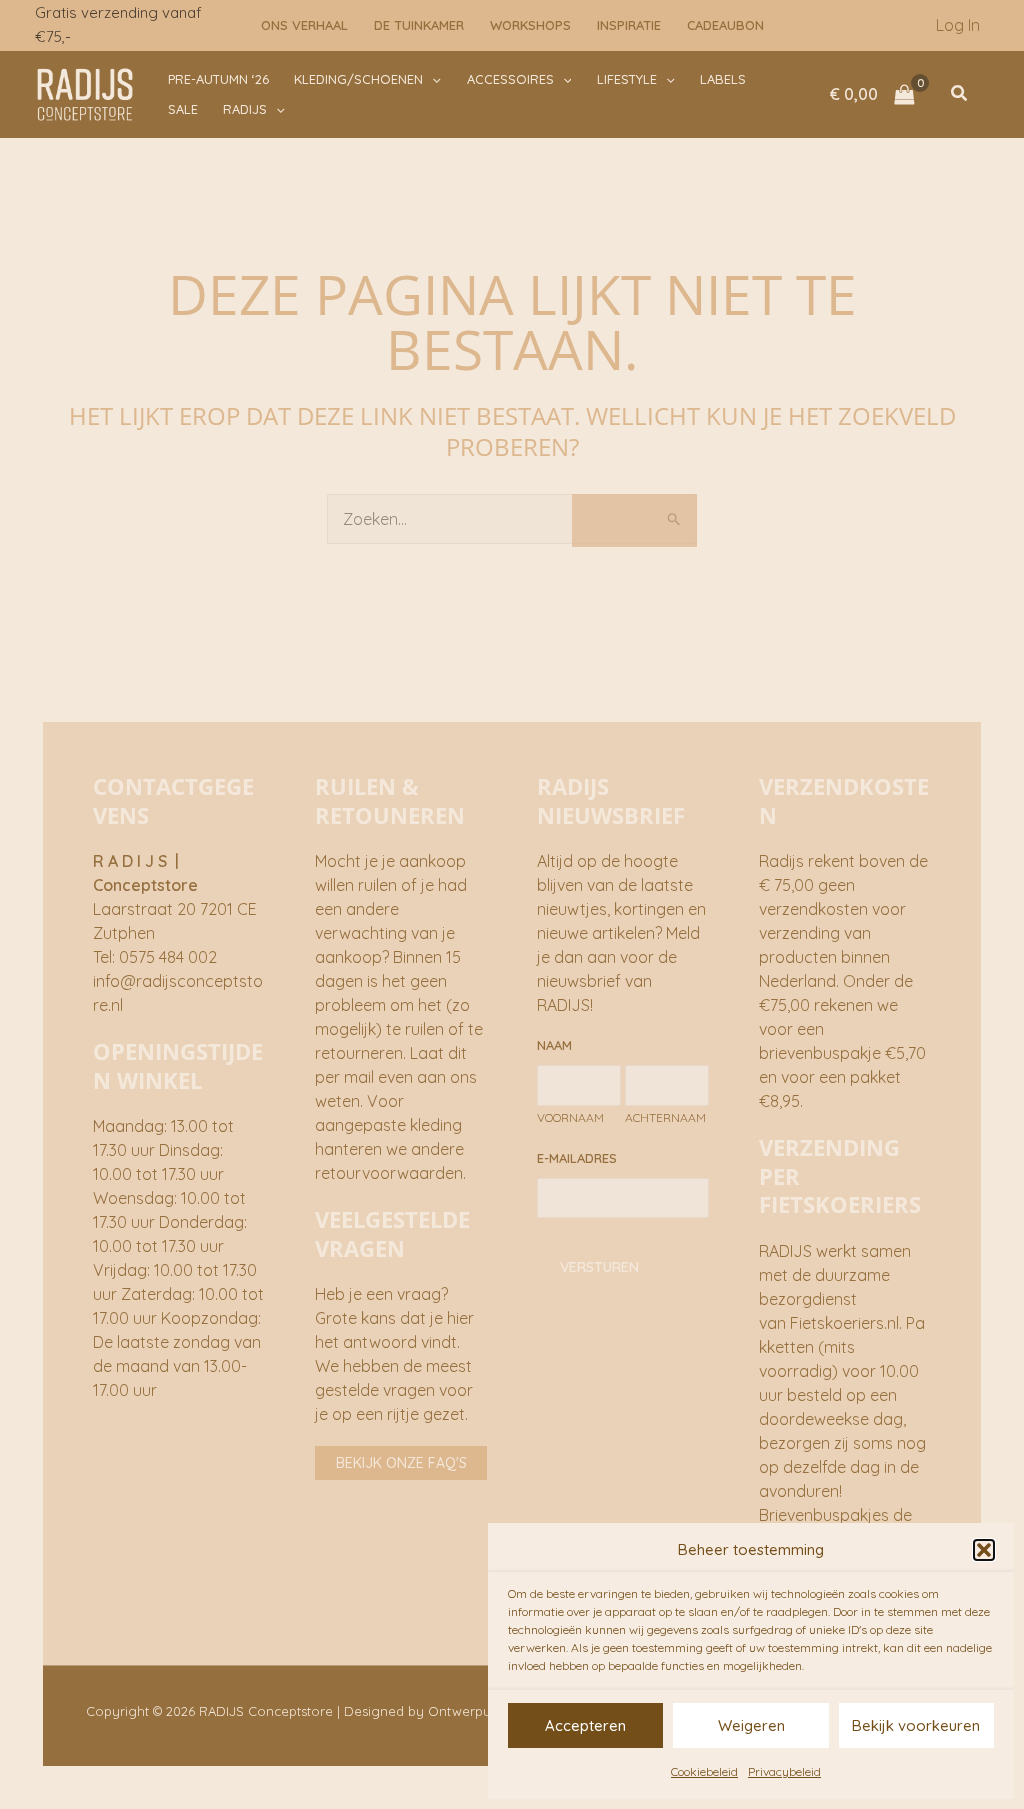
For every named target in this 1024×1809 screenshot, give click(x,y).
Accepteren (585, 1725)
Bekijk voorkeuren (916, 1725)
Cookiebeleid (704, 1771)
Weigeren (751, 1725)
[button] (984, 1550)
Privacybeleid (784, 1771)
